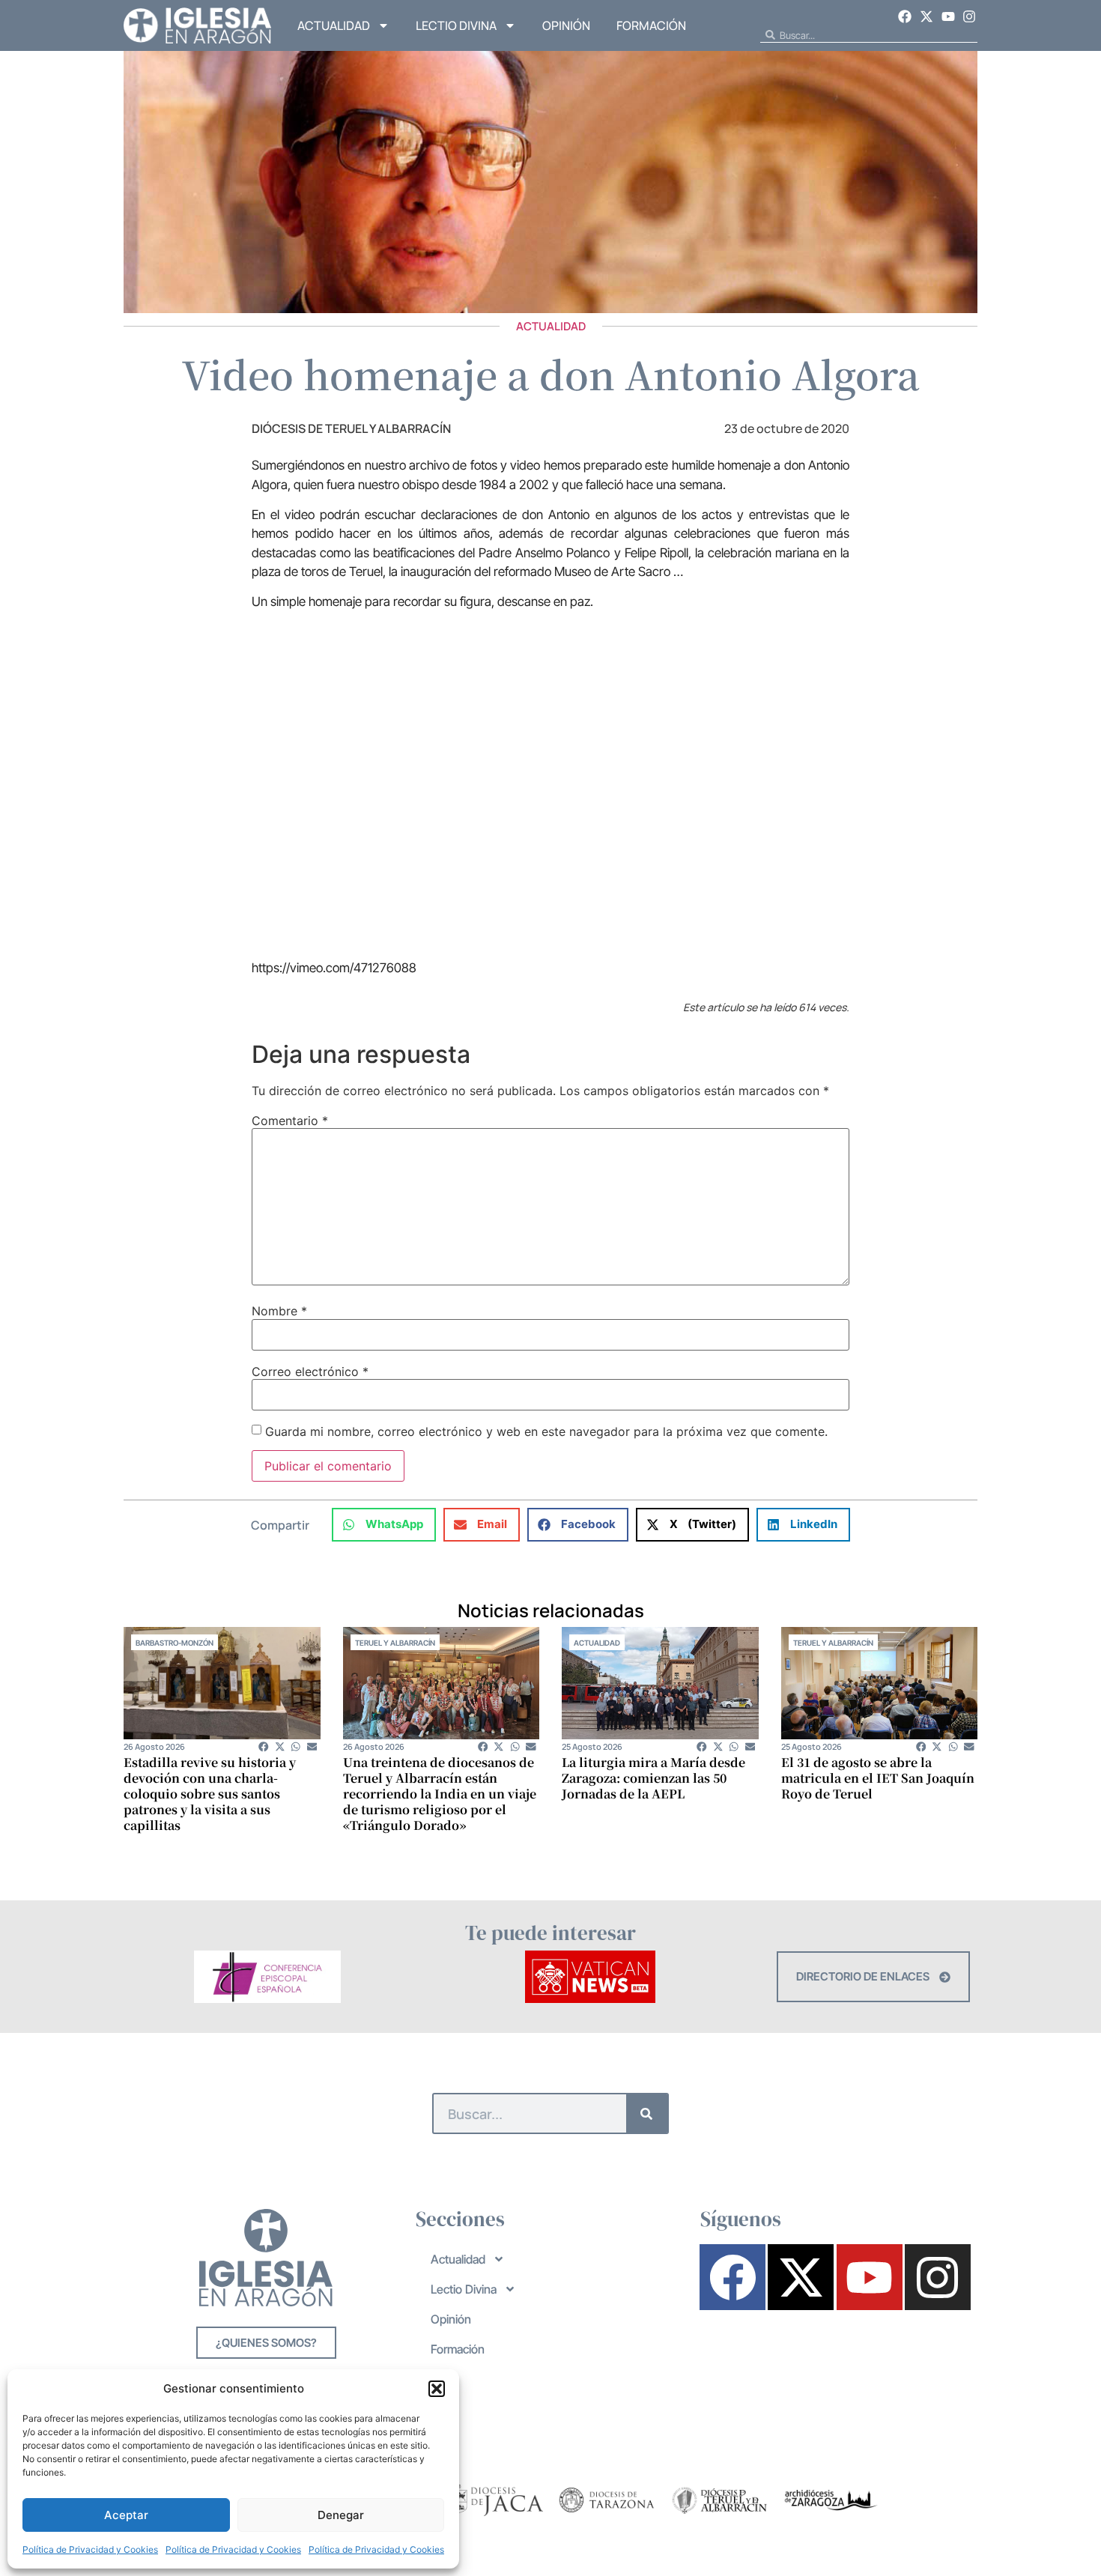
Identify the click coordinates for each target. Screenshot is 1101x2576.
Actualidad (334, 25)
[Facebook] (906, 16)
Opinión (566, 25)
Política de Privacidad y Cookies (90, 2549)
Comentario (290, 1121)
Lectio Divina (456, 25)
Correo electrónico (310, 1372)
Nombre (279, 1311)
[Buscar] (647, 2113)
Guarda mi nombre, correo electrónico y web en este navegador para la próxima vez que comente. (546, 1431)
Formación (651, 25)
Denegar (341, 2515)
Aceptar (126, 2515)
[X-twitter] (926, 16)
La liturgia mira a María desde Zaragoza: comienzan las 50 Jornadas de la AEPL (653, 1778)
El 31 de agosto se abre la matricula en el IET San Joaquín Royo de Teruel (878, 1778)
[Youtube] (948, 16)
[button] (437, 2389)
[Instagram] (969, 16)
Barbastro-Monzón (175, 1643)
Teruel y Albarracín (395, 1643)
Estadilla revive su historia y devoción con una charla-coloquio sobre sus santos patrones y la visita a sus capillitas (210, 1794)
